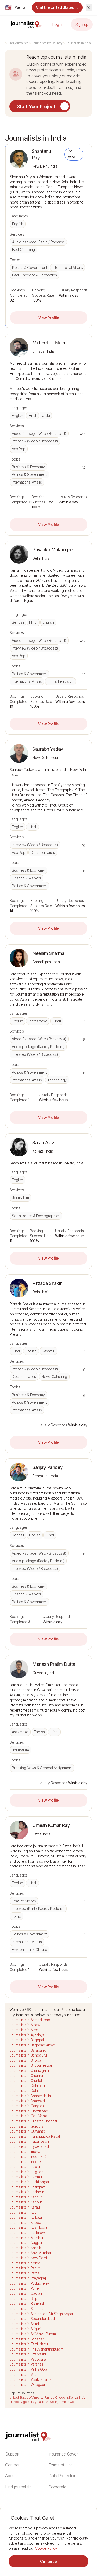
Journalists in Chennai (26, 2076)
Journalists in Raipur (25, 2298)
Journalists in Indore (25, 2162)
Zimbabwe (66, 2402)
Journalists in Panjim (25, 2268)
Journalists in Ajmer (24, 2030)
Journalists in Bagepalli (27, 2040)
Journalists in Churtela (27, 2080)
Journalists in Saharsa (26, 2308)
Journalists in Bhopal (25, 2060)
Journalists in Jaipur (25, 2167)
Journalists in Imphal (25, 2152)
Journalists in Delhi (24, 2091)
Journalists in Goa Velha (28, 2116)
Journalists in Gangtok (27, 2106)
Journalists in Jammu (25, 2177)
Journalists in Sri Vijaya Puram (32, 2334)
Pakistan (43, 2402)
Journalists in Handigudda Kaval (35, 2136)
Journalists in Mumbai (26, 2238)
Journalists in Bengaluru (28, 2055)
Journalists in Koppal (25, 2222)
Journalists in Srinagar (27, 2339)
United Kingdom (56, 2397)
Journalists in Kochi (24, 2212)
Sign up (82, 24)
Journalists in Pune (24, 2288)
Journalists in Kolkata (25, 2217)
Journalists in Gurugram (28, 2126)
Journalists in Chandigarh (29, 2070)
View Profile (49, 318)
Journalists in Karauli (25, 2207)
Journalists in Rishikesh (27, 2303)
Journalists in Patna (24, 2273)
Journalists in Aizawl (25, 2025)
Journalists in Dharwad (27, 2101)
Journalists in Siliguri (25, 2329)
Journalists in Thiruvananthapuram (36, 2349)
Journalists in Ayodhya (27, 2035)
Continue (48, 2561)
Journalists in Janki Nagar (29, 2182)
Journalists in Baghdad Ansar (32, 2045)
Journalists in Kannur (25, 2197)
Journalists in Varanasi (27, 2364)
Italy (34, 2402)
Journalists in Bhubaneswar (31, 2065)
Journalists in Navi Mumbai (30, 2253)
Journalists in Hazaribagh (29, 2141)
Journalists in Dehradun (28, 2086)
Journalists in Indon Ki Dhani (31, 2156)
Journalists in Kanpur (26, 2202)
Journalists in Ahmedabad (30, 2020)
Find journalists (18, 43)
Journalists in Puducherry (29, 2283)
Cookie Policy (46, 2548)
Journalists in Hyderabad (29, 2146)
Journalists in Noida (25, 2263)
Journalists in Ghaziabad (29, 2111)
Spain (54, 2402)
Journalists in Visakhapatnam (32, 2379)
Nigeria (25, 2402)
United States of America (26, 2397)
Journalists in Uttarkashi (28, 2354)
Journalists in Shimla (25, 2324)
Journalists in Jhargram (27, 2187)
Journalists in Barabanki (28, 2050)
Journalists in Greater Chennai (33, 2121)
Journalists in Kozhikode (28, 2227)
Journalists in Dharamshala (30, 2096)
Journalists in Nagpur (26, 2243)
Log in (58, 24)
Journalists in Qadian (26, 2293)
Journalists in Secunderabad (32, 2319)
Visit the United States (57, 7)
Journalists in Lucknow (27, 2232)
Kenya (73, 2397)
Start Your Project (36, 106)
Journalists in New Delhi (28, 2258)
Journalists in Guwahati (27, 2131)
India (82, 2397)
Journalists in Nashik (25, 2248)
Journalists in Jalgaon (26, 2172)
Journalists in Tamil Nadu (29, 2344)
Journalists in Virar (23, 2374)
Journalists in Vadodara (28, 2359)
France (14, 2402)
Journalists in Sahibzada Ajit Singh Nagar (41, 2314)
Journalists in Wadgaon (28, 2385)
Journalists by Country (47, 43)
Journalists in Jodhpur (27, 2192)
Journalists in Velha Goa (28, 2369)
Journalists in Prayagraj (27, 2278)
